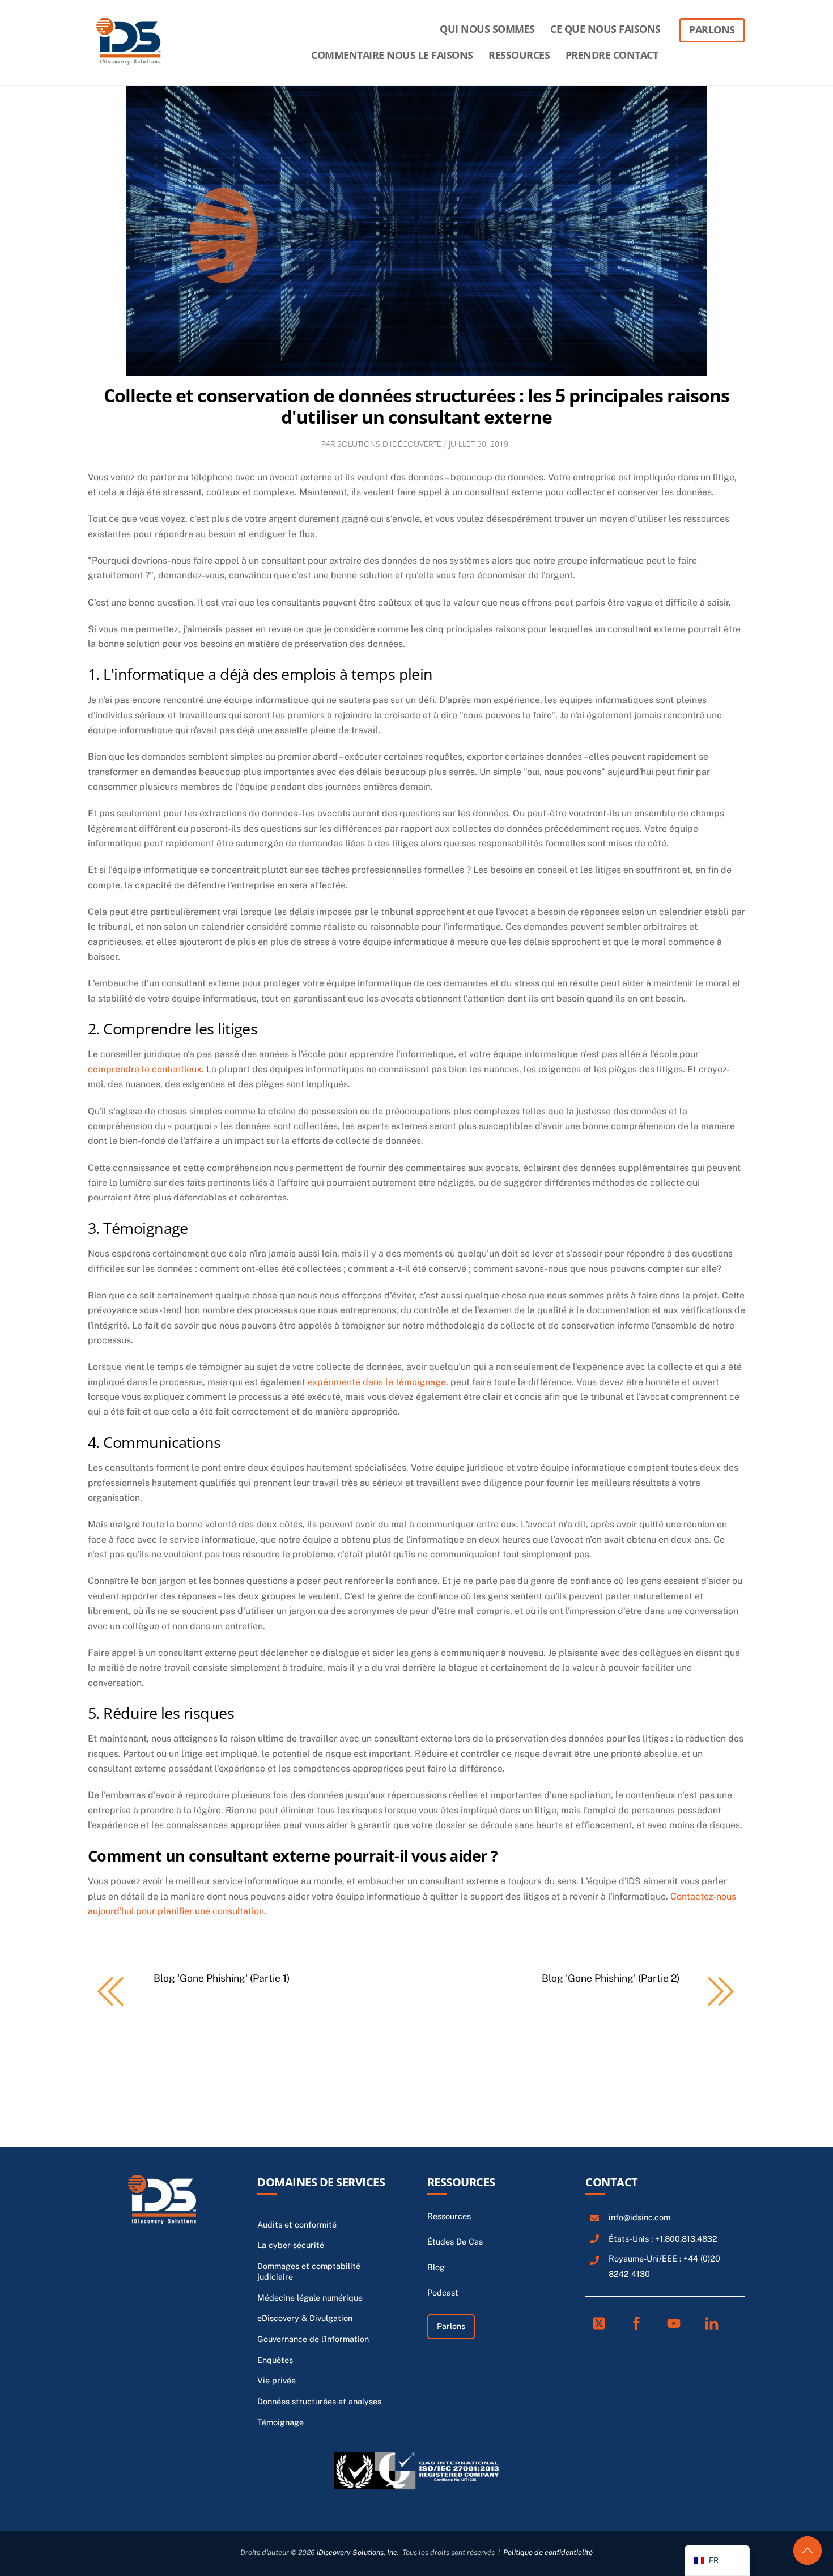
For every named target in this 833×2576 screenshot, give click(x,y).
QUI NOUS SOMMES (487, 29)
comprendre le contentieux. (146, 1069)
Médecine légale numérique (310, 2298)
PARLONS (712, 29)
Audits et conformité (297, 2224)
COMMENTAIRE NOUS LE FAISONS (392, 55)
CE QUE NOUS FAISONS (605, 29)
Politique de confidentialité (548, 2552)
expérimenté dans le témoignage (377, 1382)
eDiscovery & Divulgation (305, 2318)
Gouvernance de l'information (313, 2339)
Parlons (451, 2326)
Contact (612, 2182)
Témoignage (280, 2422)
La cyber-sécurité (291, 2245)
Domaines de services (321, 2182)
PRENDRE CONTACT (612, 55)
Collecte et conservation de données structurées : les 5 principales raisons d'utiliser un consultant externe (416, 406)
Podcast (443, 2292)
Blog (436, 2267)
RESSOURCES (519, 55)
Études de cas (455, 2241)
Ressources (461, 2182)
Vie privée (277, 2380)
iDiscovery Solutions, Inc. (358, 2552)
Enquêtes (275, 2360)
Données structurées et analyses (319, 2401)
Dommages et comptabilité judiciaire (309, 2271)
